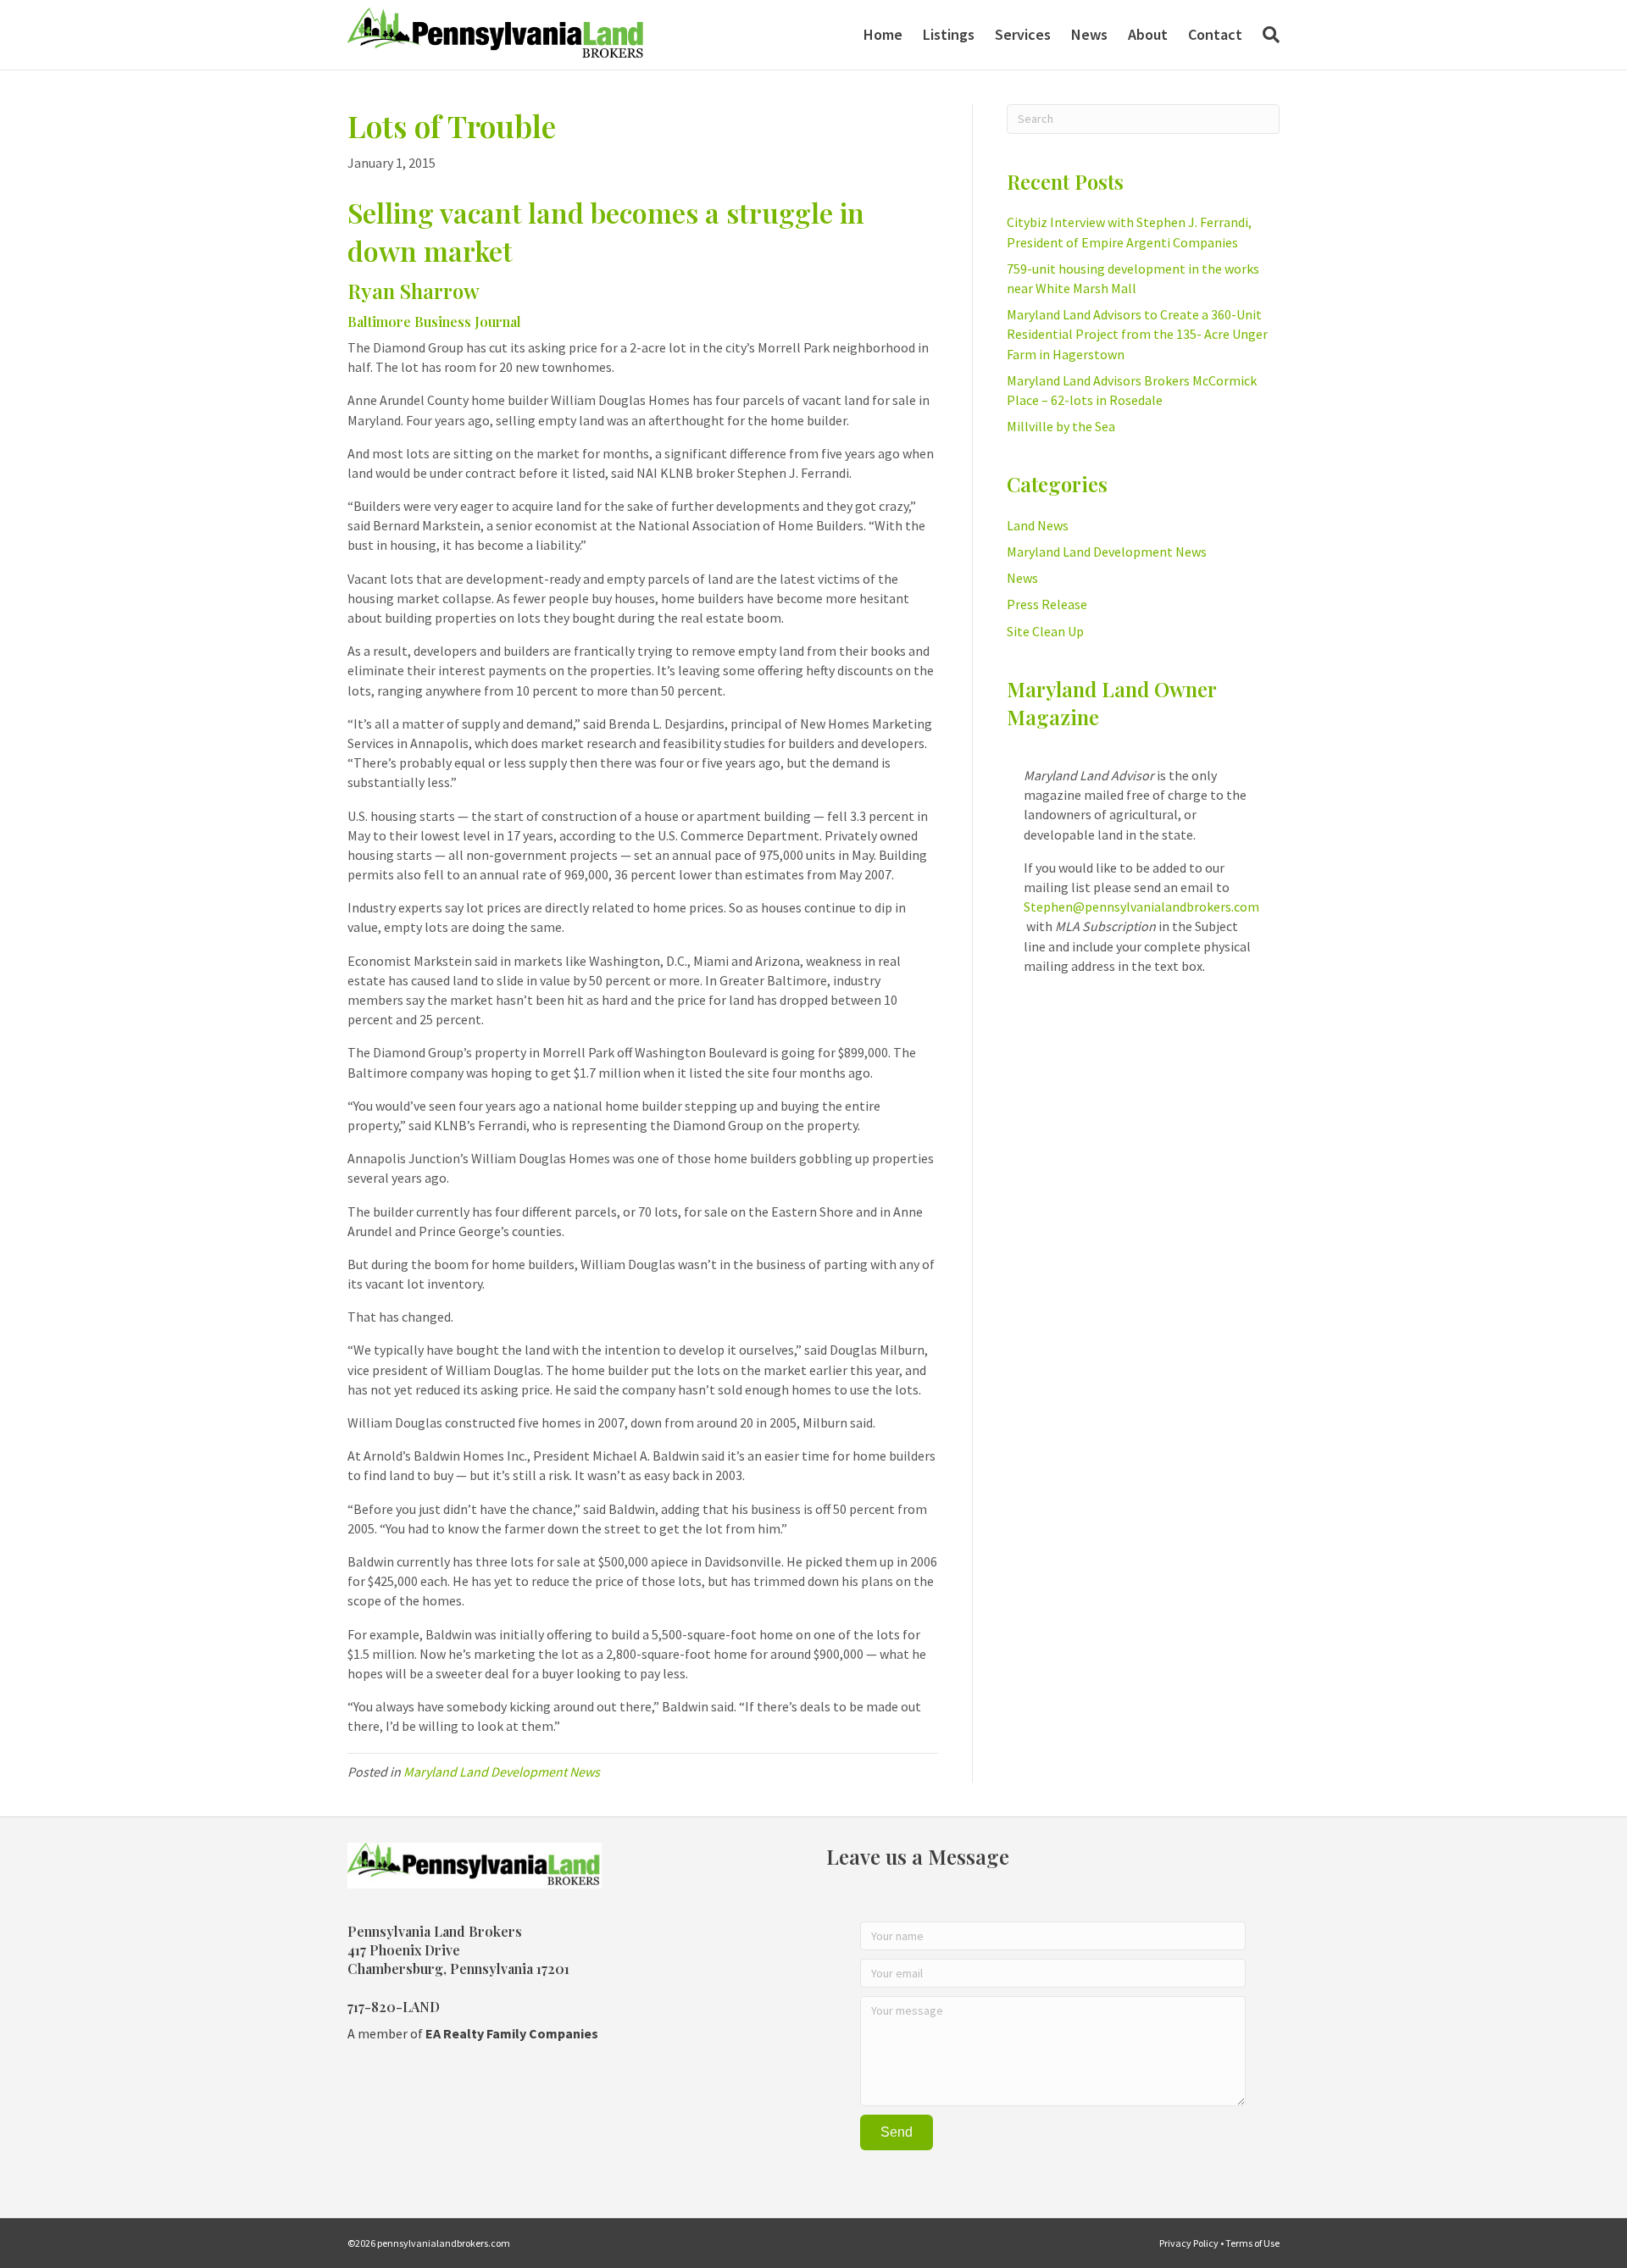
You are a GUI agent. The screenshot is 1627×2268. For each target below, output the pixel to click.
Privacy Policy (1189, 2243)
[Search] (1266, 35)
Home (883, 34)
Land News (1038, 525)
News (1089, 34)
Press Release (1047, 604)
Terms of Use (1252, 2243)
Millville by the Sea (1061, 426)
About (1148, 34)
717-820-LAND (394, 2007)
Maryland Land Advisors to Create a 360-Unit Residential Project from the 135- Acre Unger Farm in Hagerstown (1137, 334)
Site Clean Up (1045, 631)
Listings (949, 34)
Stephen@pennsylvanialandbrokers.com (1141, 907)
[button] (897, 2132)
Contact (1215, 34)
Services (1023, 34)
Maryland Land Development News (502, 1772)
